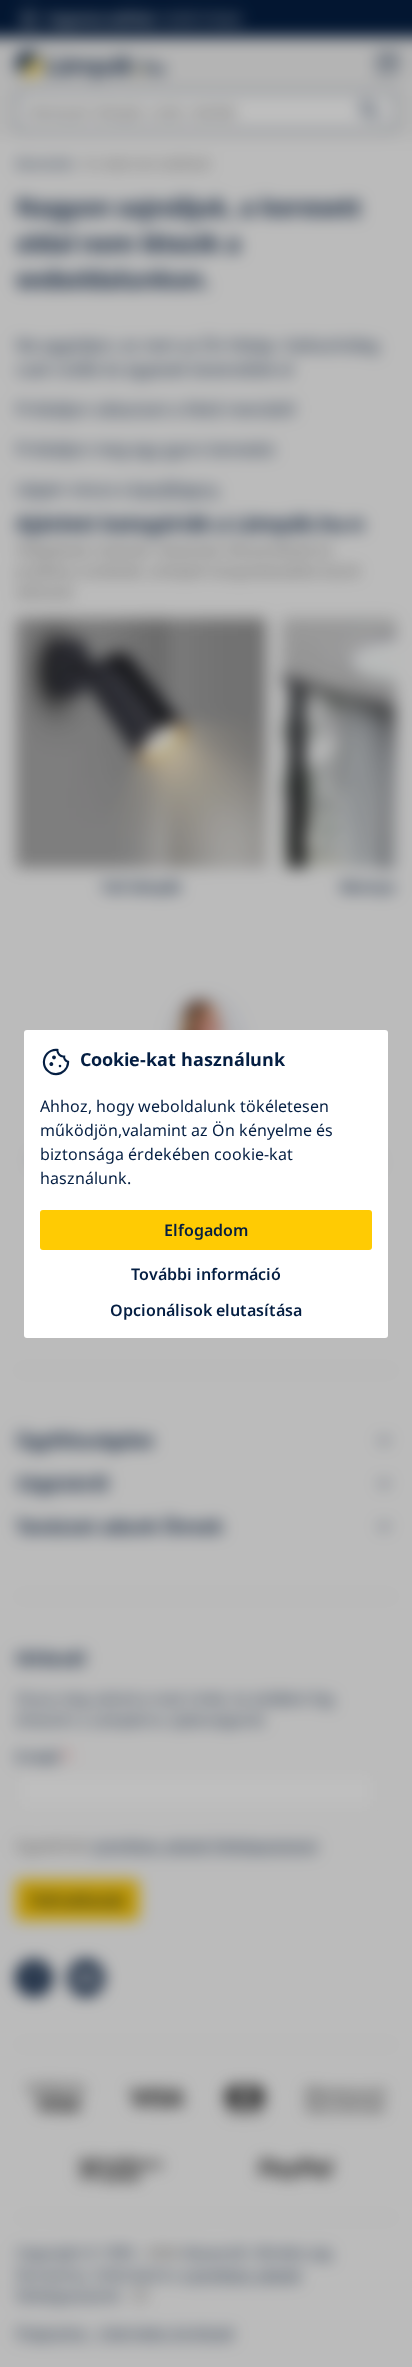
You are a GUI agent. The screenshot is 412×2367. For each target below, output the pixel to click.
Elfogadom (206, 1230)
